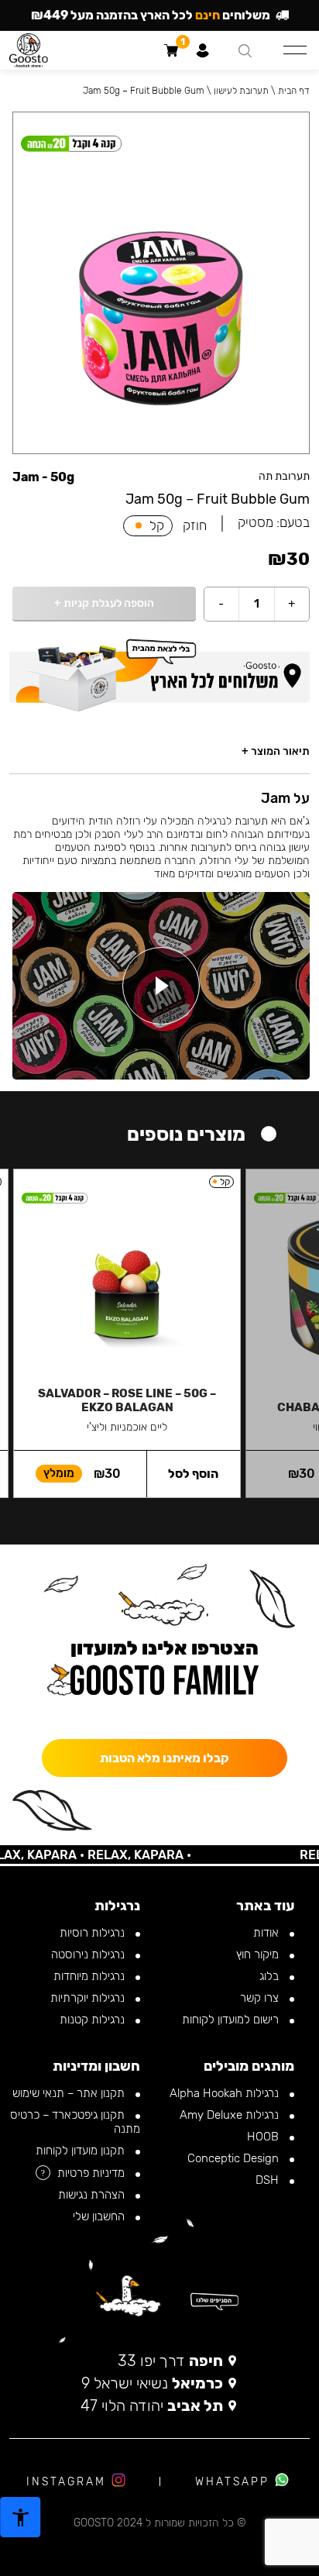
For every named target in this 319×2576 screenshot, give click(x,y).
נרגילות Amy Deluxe (231, 2115)
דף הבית (294, 91)
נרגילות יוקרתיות (89, 1998)
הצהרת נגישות (93, 2195)
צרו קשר (261, 1998)
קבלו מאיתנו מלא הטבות (165, 1758)
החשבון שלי (100, 2216)
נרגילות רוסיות (94, 1933)
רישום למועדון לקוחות (232, 2020)
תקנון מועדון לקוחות (82, 2151)
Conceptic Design (235, 2158)
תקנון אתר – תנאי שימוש (70, 2093)
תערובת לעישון (241, 91)
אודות (268, 1933)
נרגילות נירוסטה (89, 1954)
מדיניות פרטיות (93, 2173)
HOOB (264, 2137)
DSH (269, 2180)
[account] (202, 50)
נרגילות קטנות (94, 2020)
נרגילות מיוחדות (91, 1976)
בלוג (271, 1976)
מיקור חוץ (259, 1954)
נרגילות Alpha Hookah (226, 2093)
